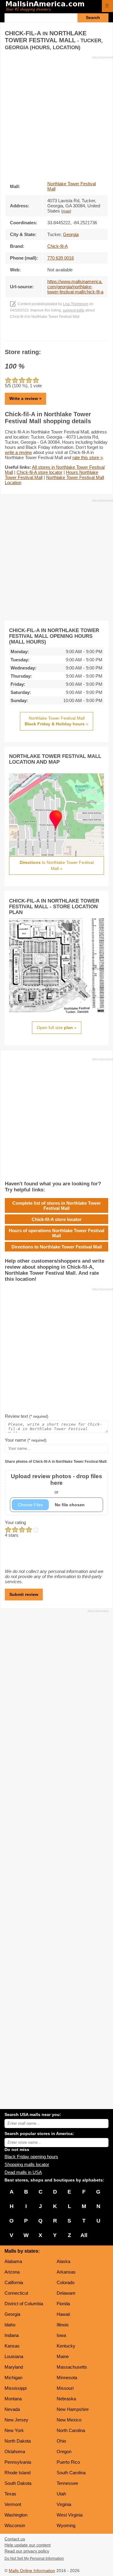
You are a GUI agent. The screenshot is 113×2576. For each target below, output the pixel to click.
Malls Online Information (32, 2571)
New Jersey (16, 2420)
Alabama (13, 2261)
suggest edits (74, 310)
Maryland (14, 2367)
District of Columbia (24, 2304)
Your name (26, 1440)
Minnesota (67, 2378)
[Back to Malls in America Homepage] (51, 7)
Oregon (64, 2451)
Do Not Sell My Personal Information (34, 2558)
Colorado (66, 2282)
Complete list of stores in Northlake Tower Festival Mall (57, 1206)
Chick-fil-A (58, 246)
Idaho (10, 2325)
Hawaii (63, 2314)
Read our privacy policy (27, 2551)
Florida (63, 2304)
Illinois (63, 2325)
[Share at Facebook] (48, 335)
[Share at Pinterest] (65, 335)
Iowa (61, 2335)
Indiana (12, 2335)
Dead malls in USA (23, 2172)
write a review (18, 452)
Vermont (13, 2504)
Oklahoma (15, 2451)
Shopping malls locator (27, 2164)
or (56, 1484)
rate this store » (88, 457)
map (66, 211)
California (14, 2282)
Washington (16, 2515)
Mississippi (16, 2388)
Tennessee (67, 2483)
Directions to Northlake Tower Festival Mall (57, 1247)
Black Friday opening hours (31, 2157)
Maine (63, 2356)
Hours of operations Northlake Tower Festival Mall (56, 1233)
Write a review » (25, 398)
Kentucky (66, 2346)
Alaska (63, 2261)
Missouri (65, 2388)
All (84, 2235)
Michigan (13, 2378)
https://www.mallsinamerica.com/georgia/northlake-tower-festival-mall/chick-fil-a (75, 287)
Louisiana (14, 2356)
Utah (61, 2494)
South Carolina (71, 2473)
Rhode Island (17, 2473)
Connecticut (16, 2293)
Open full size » (57, 1028)
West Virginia (70, 2515)
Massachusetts (72, 2367)
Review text (27, 1416)
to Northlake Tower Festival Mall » (57, 865)
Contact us (15, 2539)
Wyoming (66, 2525)
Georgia (12, 2314)
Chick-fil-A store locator (39, 472)
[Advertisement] (56, 116)
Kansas (12, 2346)
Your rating (15, 1522)
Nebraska (66, 2399)
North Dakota (18, 2441)
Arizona (12, 2272)
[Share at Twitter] (56, 335)
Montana (13, 2399)
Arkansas (66, 2272)
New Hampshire (73, 2409)
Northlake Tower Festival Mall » (56, 721)
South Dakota (18, 2483)
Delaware (66, 2293)
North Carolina (71, 2430)
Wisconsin (15, 2525)
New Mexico (69, 2420)
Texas (10, 2494)
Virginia (64, 2504)
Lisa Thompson (76, 304)
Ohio (61, 2441)
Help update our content (28, 2545)
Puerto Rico (68, 2462)
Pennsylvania (18, 2462)
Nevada (12, 2409)
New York (14, 2430)
